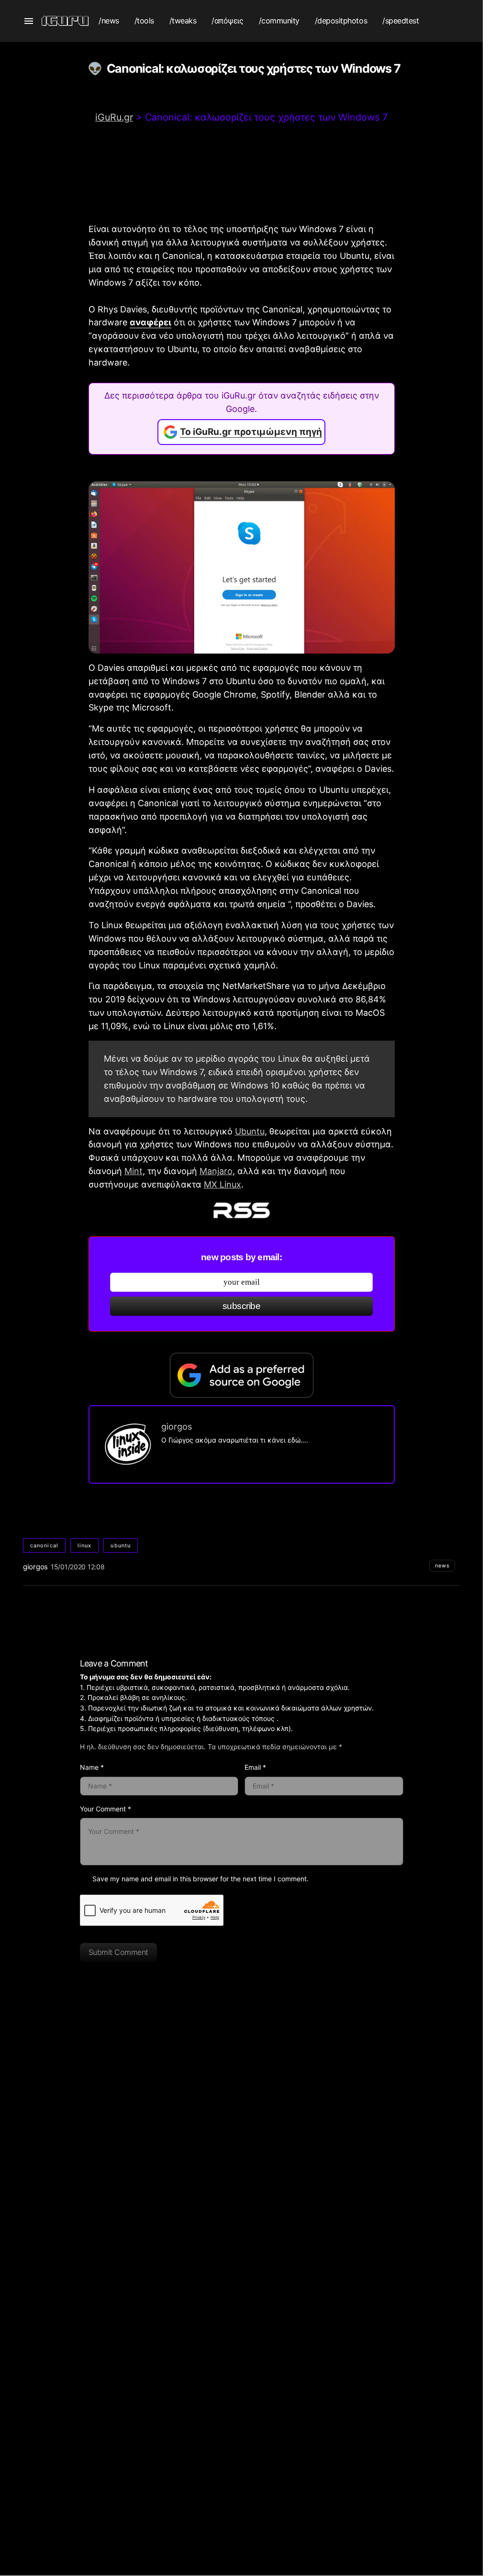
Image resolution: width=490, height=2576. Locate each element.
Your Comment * (106, 1809)
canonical (44, 1545)
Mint (134, 1171)
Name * (92, 1767)
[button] (29, 21)
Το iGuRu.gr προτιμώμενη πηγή (251, 432)
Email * (255, 1767)
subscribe (241, 1306)
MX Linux (223, 1184)
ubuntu (121, 1545)
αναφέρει (150, 322)
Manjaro (216, 1171)
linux (85, 1545)
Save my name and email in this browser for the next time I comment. (200, 1879)
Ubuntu (250, 1131)
